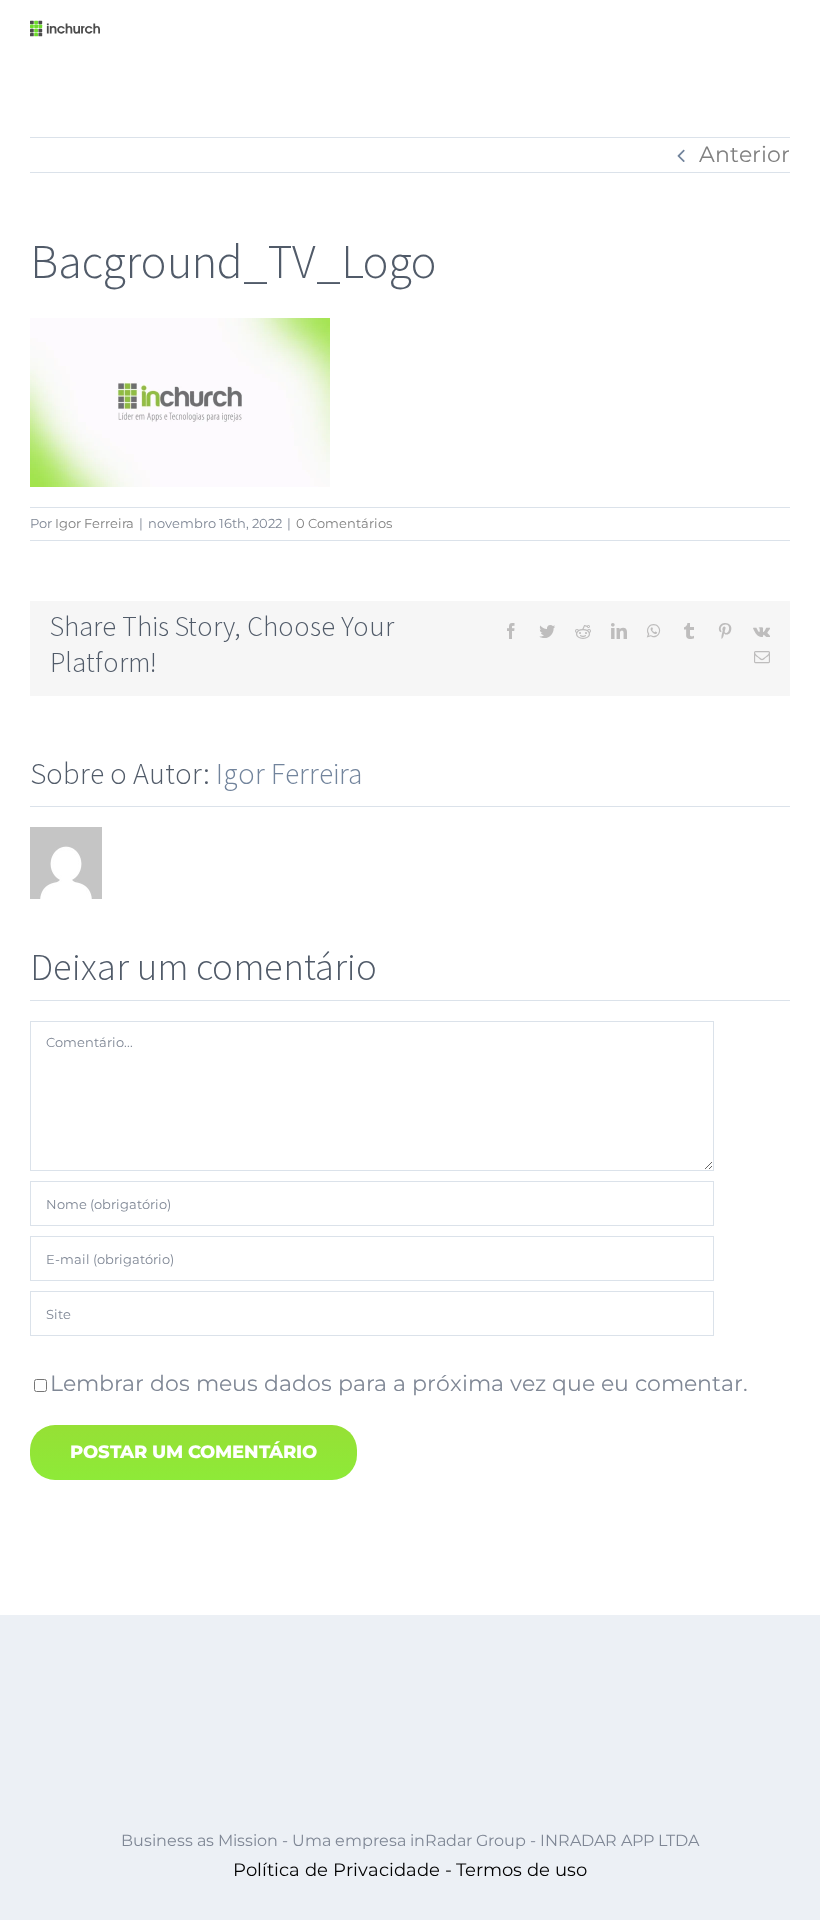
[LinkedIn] (619, 631)
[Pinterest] (725, 631)
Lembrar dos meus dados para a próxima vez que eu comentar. (399, 1383)
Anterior (744, 154)
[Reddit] (583, 631)
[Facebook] (511, 631)
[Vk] (761, 631)
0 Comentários (344, 523)
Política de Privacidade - (342, 1870)
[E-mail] (762, 657)
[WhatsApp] (654, 631)
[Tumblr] (689, 631)
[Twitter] (547, 631)
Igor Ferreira (94, 523)
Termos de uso (521, 1870)
